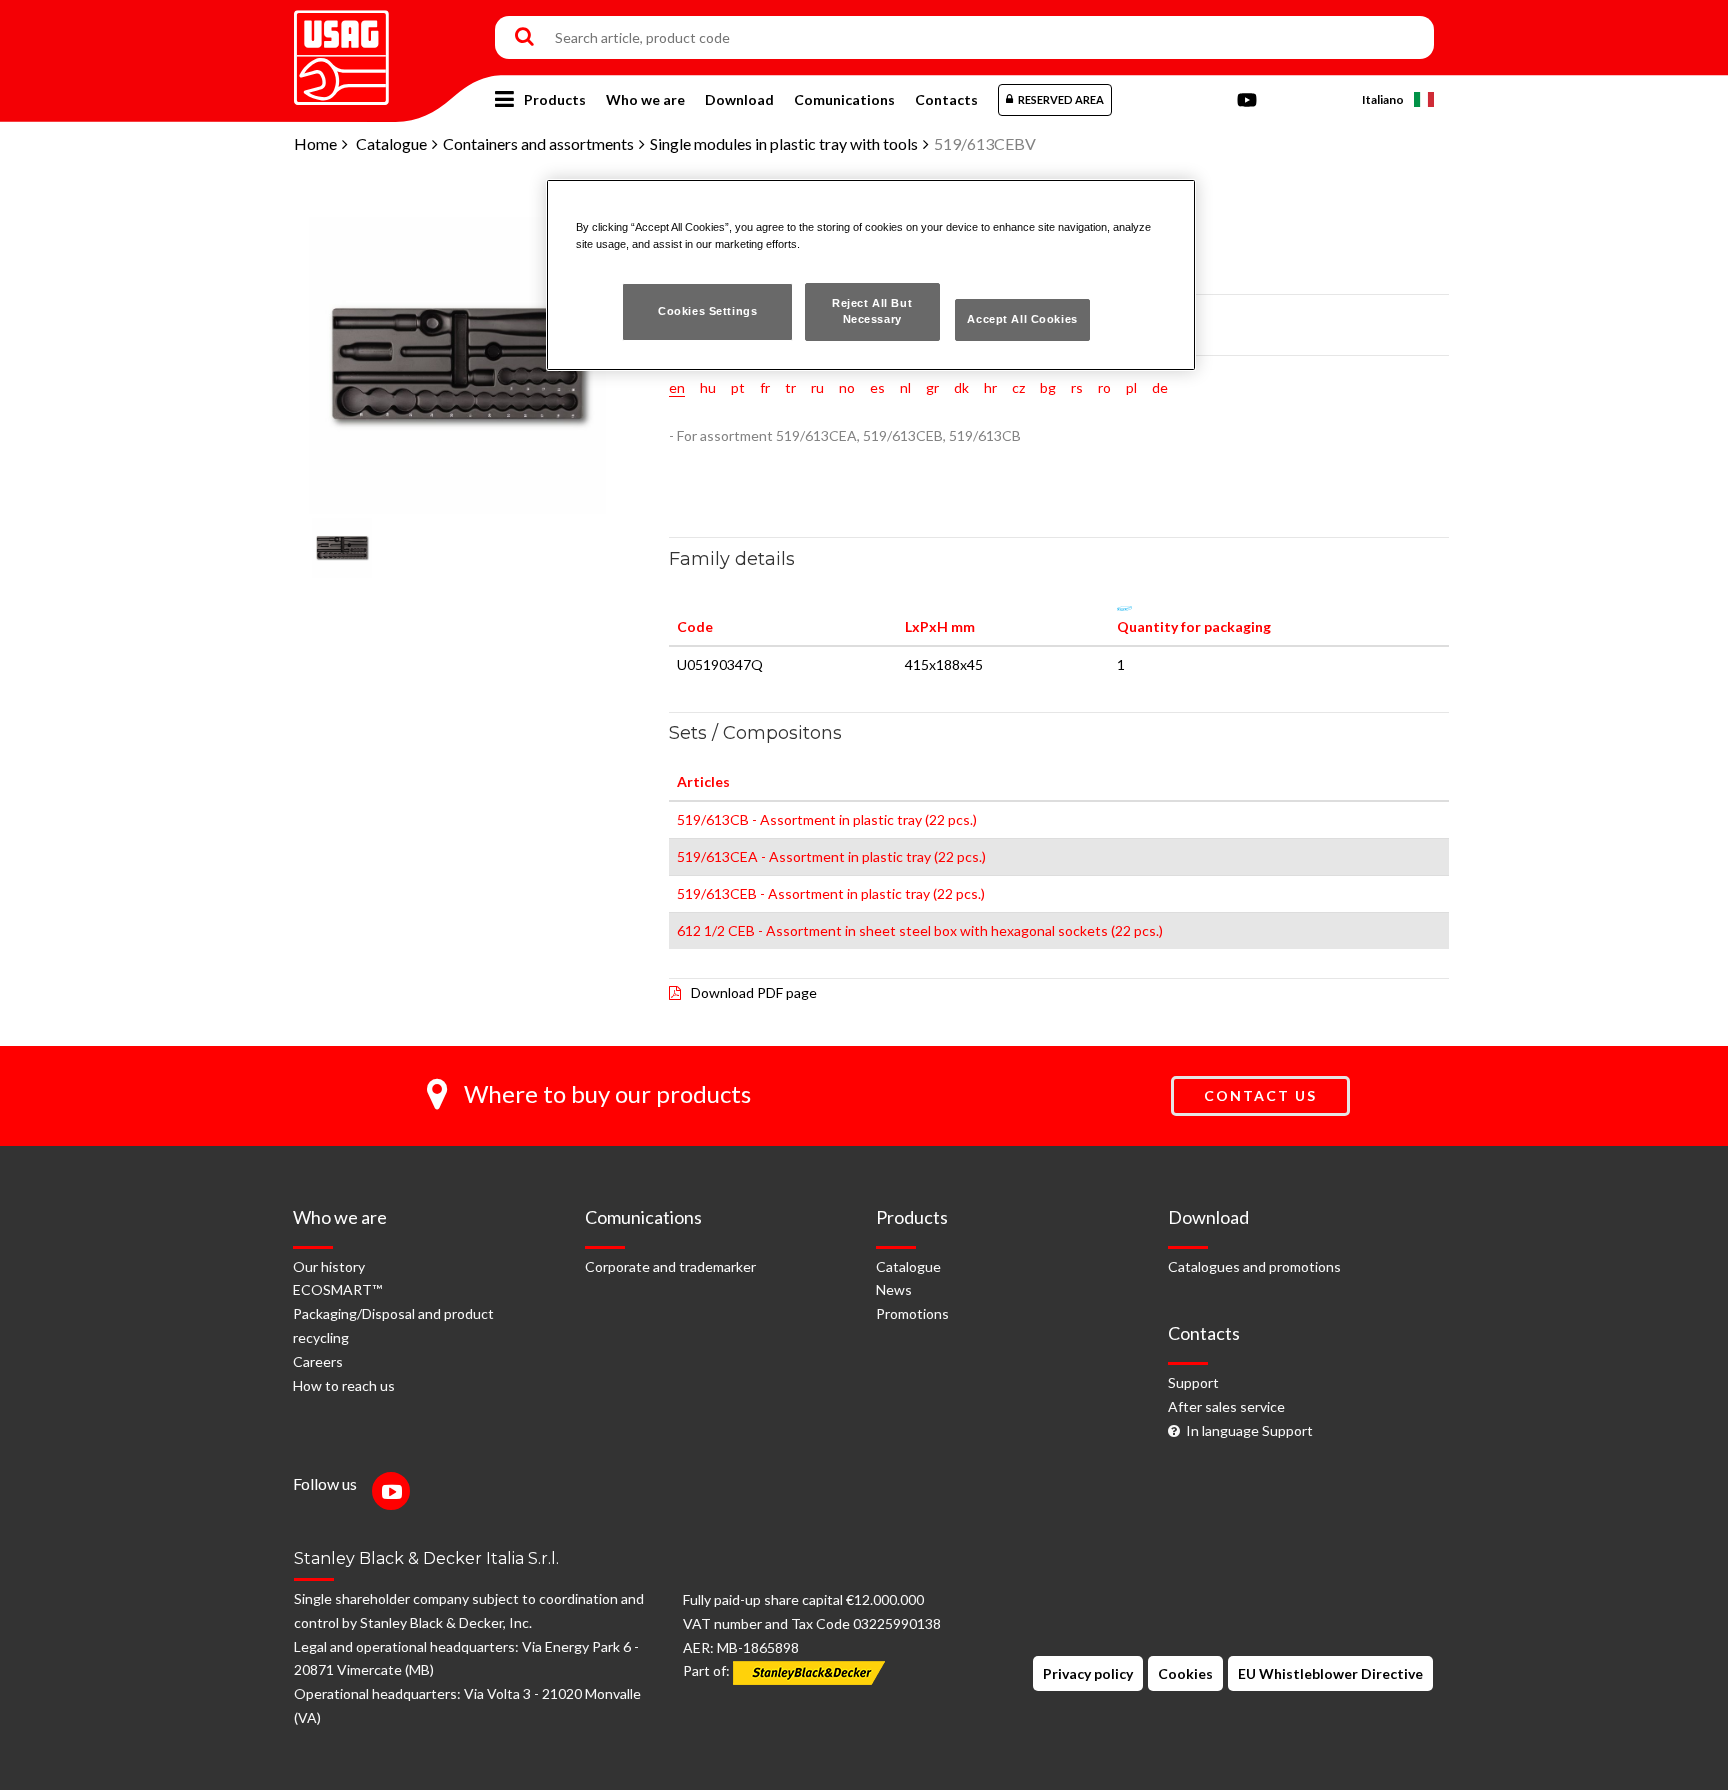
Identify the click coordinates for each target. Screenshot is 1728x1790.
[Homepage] (341, 50)
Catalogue (391, 143)
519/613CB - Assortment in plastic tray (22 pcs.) (827, 819)
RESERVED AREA (1061, 99)
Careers (318, 1361)
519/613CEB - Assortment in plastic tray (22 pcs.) (831, 893)
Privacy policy (1088, 1673)
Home (315, 143)
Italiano (1383, 99)
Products (555, 99)
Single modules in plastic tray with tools (784, 143)
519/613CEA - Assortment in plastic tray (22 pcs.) (831, 856)
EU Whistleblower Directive (1330, 1673)
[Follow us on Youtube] (396, 1493)
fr (765, 387)
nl (905, 387)
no (847, 387)
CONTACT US (1260, 1095)
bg (1048, 387)
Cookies (1185, 1673)
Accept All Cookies (1022, 319)
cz (1018, 387)
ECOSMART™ (337, 1289)
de (1160, 387)
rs (1077, 387)
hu (708, 387)
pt (738, 387)
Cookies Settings (707, 311)
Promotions (912, 1313)
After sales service (1226, 1406)
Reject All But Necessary (872, 311)
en (677, 387)
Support (1193, 1382)
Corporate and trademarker (670, 1266)
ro (1104, 387)
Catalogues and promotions (1254, 1266)
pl (1131, 387)
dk (961, 387)
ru (817, 387)
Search (524, 38)
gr (932, 387)
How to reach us (344, 1385)
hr (990, 387)
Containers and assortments (538, 143)
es (877, 387)
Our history (329, 1266)
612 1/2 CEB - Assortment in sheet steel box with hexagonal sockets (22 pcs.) (920, 930)
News (894, 1289)
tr (790, 387)
